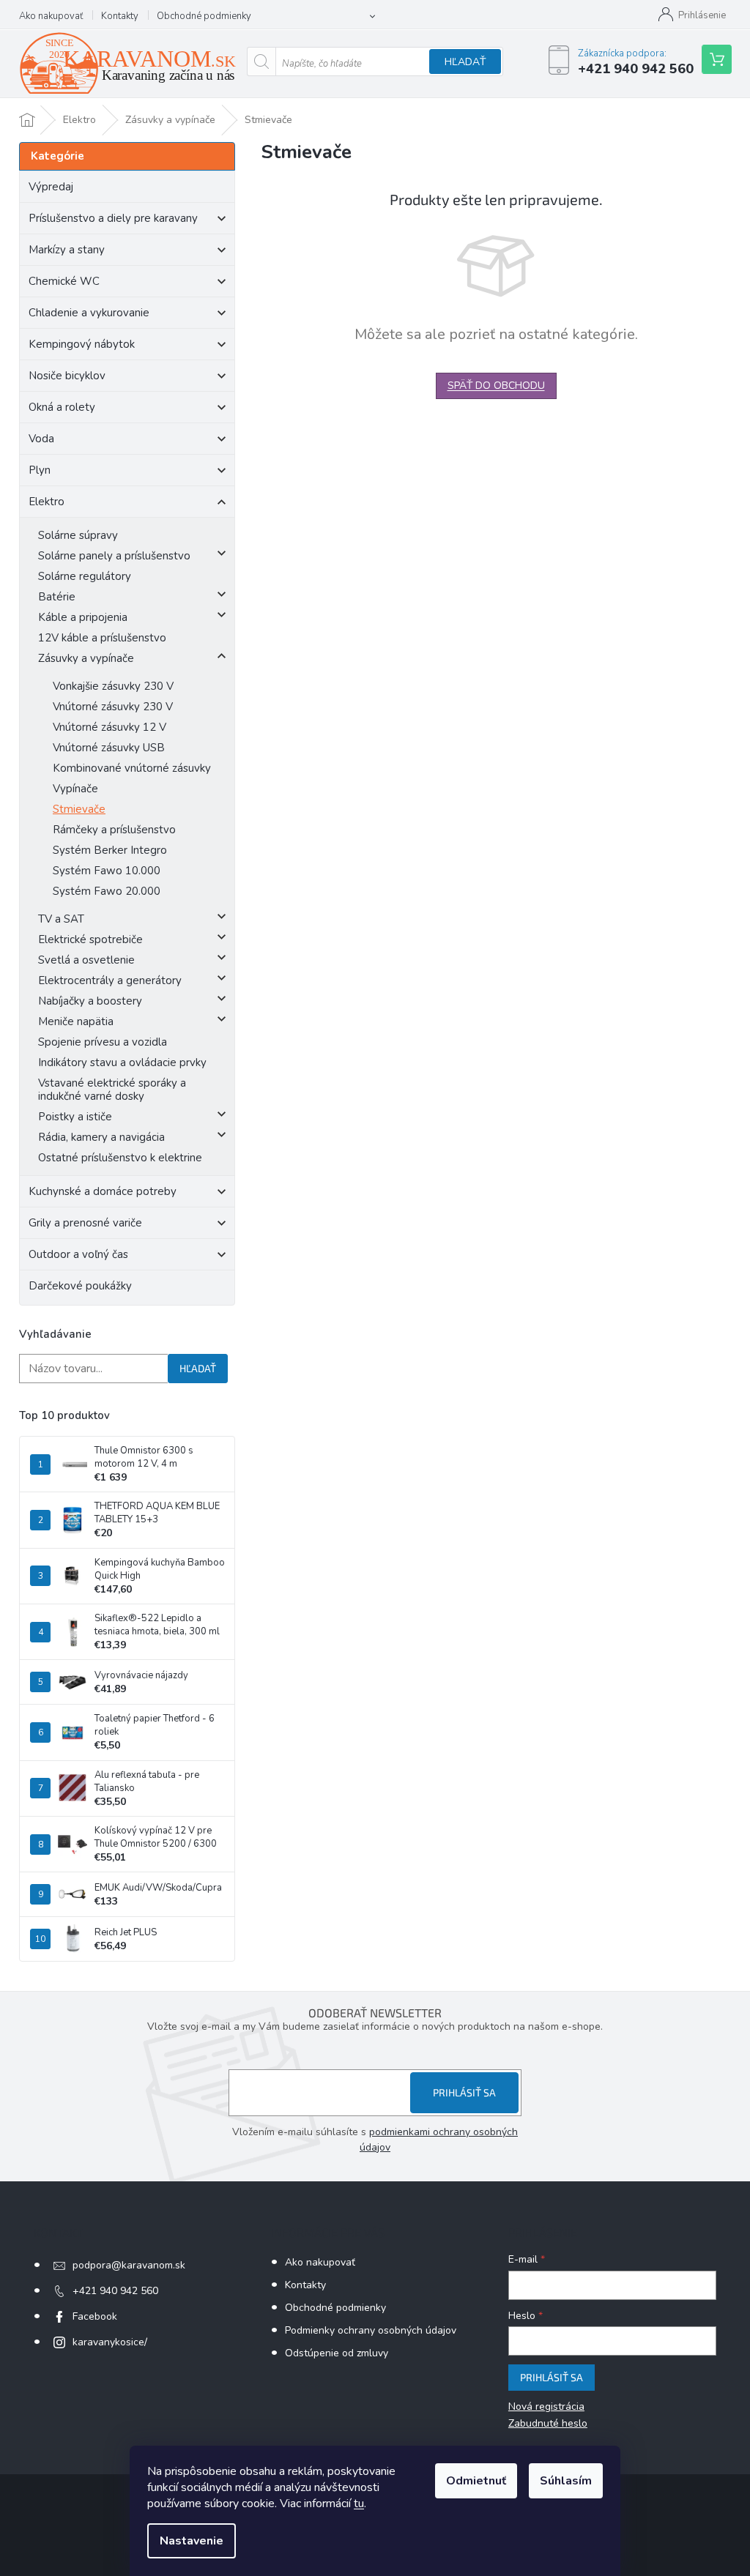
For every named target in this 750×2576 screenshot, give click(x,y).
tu (359, 2504)
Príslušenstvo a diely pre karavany (113, 218)
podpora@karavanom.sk (129, 2265)
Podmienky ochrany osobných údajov (371, 2330)
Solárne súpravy (78, 535)
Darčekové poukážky (80, 1286)
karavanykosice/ (110, 2342)
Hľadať (465, 62)
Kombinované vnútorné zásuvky (132, 768)
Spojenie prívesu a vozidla (103, 1042)
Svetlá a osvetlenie (86, 960)
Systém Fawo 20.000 (107, 891)
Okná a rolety (62, 407)
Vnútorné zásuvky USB (109, 748)
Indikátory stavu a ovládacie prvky (122, 1062)
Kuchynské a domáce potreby (103, 1191)
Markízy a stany (67, 250)
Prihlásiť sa (464, 2092)
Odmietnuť (476, 2481)
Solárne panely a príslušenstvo (114, 556)
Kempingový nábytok (82, 344)
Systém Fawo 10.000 (107, 871)
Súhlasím (566, 2481)
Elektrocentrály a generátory (110, 980)
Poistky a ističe (75, 1117)
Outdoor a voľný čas (78, 1254)
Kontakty (120, 16)
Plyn (40, 470)
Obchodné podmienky (204, 16)
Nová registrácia (546, 2406)
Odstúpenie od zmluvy (337, 2353)
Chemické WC (64, 281)
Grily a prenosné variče (85, 1223)
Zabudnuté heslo (548, 2423)
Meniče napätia (76, 1021)
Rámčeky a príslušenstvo (114, 830)
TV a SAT (61, 919)
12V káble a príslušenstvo (102, 638)
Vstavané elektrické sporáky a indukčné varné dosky (112, 1090)
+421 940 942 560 (115, 2291)
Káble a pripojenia (83, 617)
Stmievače (79, 809)
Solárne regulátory (85, 576)
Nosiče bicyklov (67, 376)
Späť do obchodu (496, 386)
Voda (41, 439)
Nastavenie (192, 2541)
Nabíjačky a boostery (90, 1001)
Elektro (47, 502)
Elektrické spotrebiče (90, 939)
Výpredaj (51, 187)
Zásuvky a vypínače (86, 658)
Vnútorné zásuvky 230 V (113, 707)
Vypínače (75, 789)
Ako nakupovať (51, 16)
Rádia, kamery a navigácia (101, 1137)
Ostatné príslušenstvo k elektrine (120, 1158)
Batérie (57, 597)
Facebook (95, 2316)
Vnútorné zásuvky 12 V (109, 727)
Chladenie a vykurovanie (89, 313)
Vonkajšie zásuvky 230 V (113, 686)
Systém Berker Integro (110, 850)
